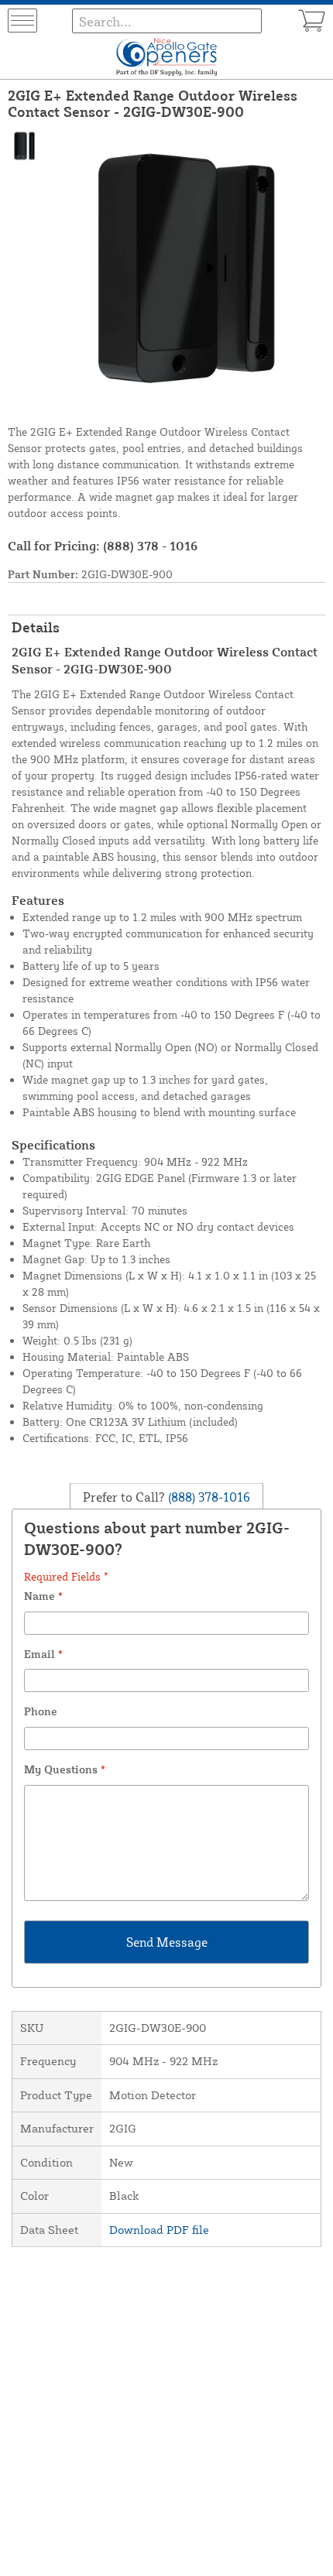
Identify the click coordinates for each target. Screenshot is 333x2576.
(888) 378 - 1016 (150, 546)
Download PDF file (159, 2230)
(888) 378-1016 (208, 1497)
